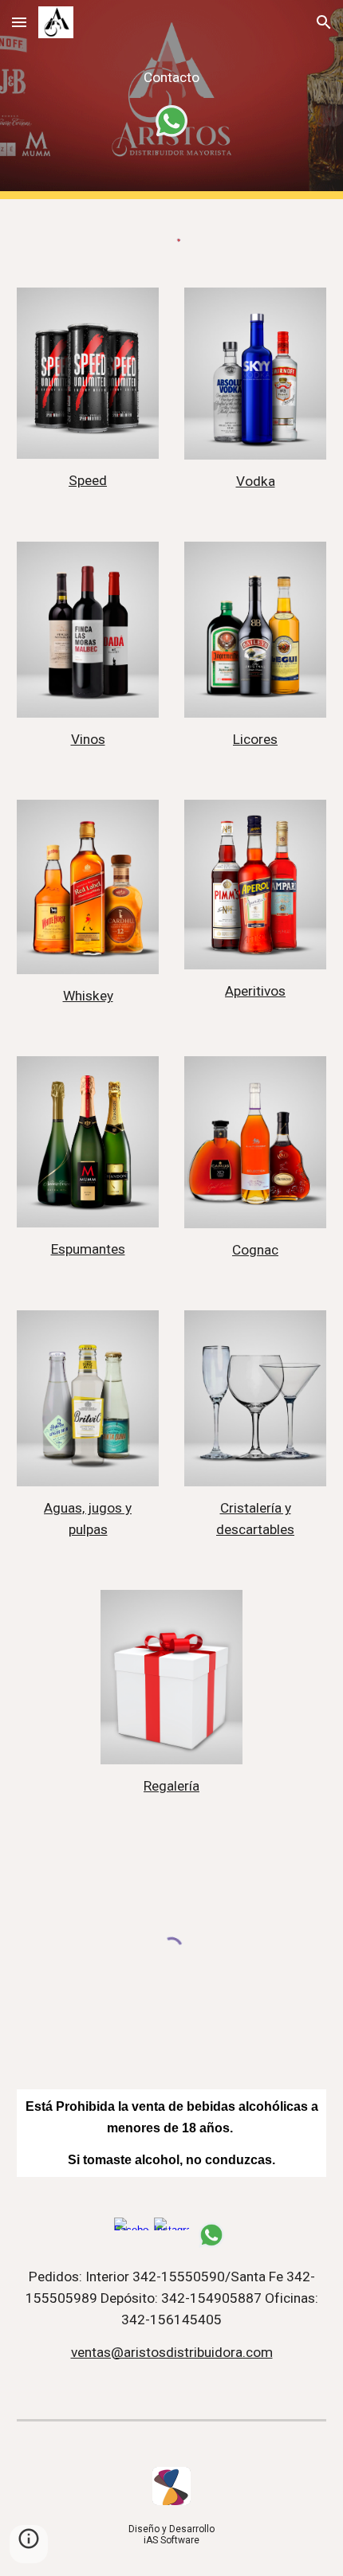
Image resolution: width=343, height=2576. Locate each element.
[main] (172, 78)
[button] (19, 22)
